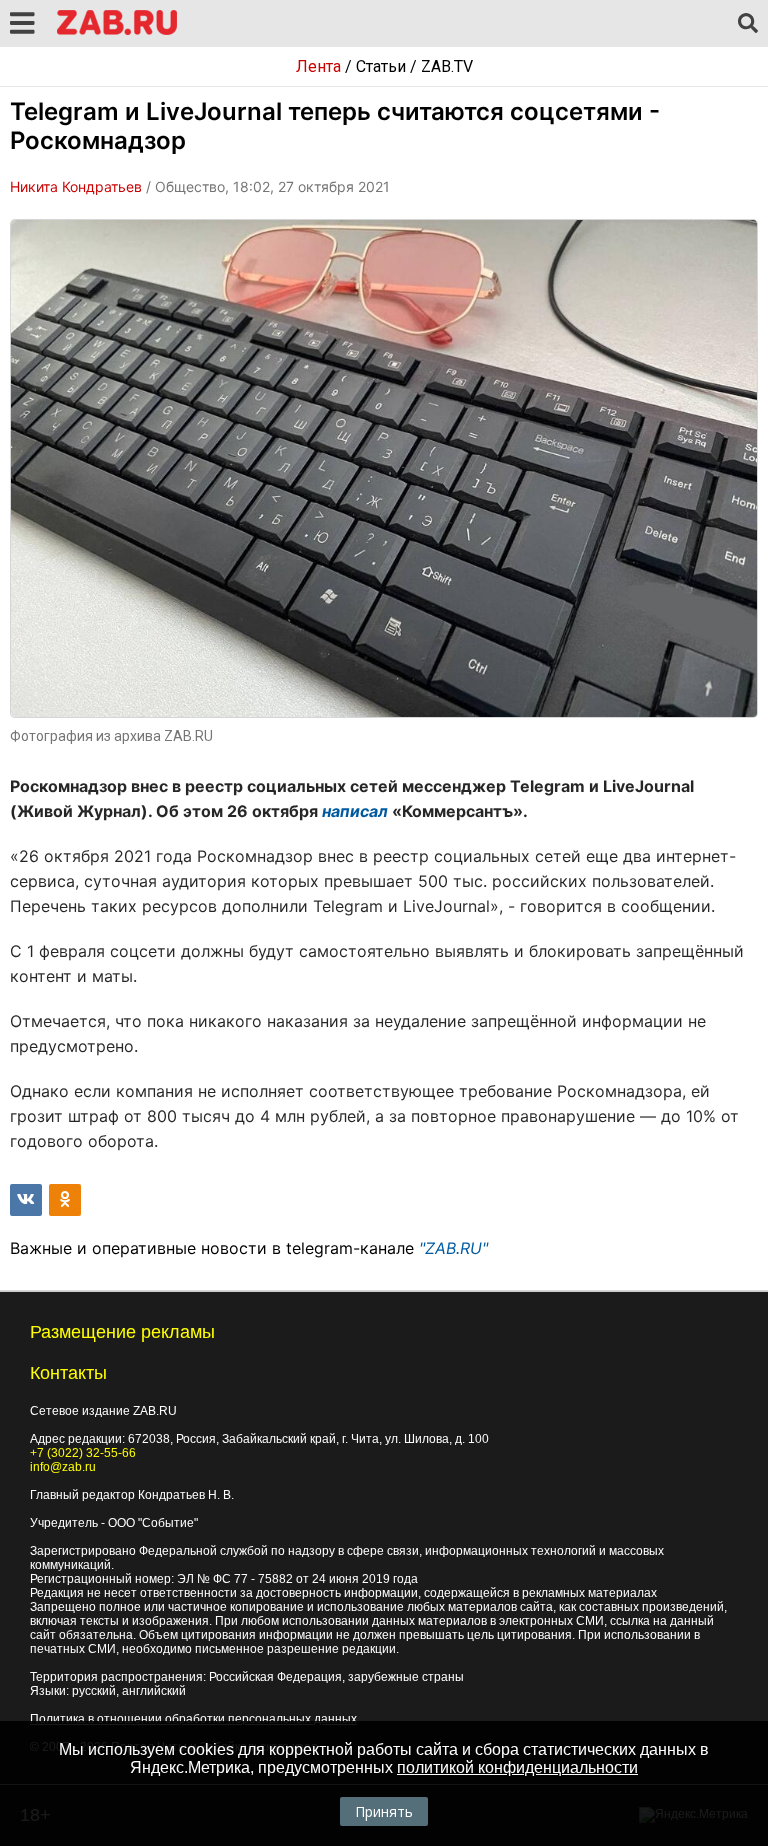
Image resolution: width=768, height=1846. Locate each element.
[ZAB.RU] (117, 31)
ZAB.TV (447, 66)
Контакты (68, 1373)
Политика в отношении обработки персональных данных (193, 1719)
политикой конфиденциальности (517, 1767)
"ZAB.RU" (453, 1248)
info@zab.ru (63, 1467)
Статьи (381, 66)
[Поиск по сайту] (748, 24)
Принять (384, 1811)
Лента (318, 66)
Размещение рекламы (122, 1332)
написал (355, 811)
